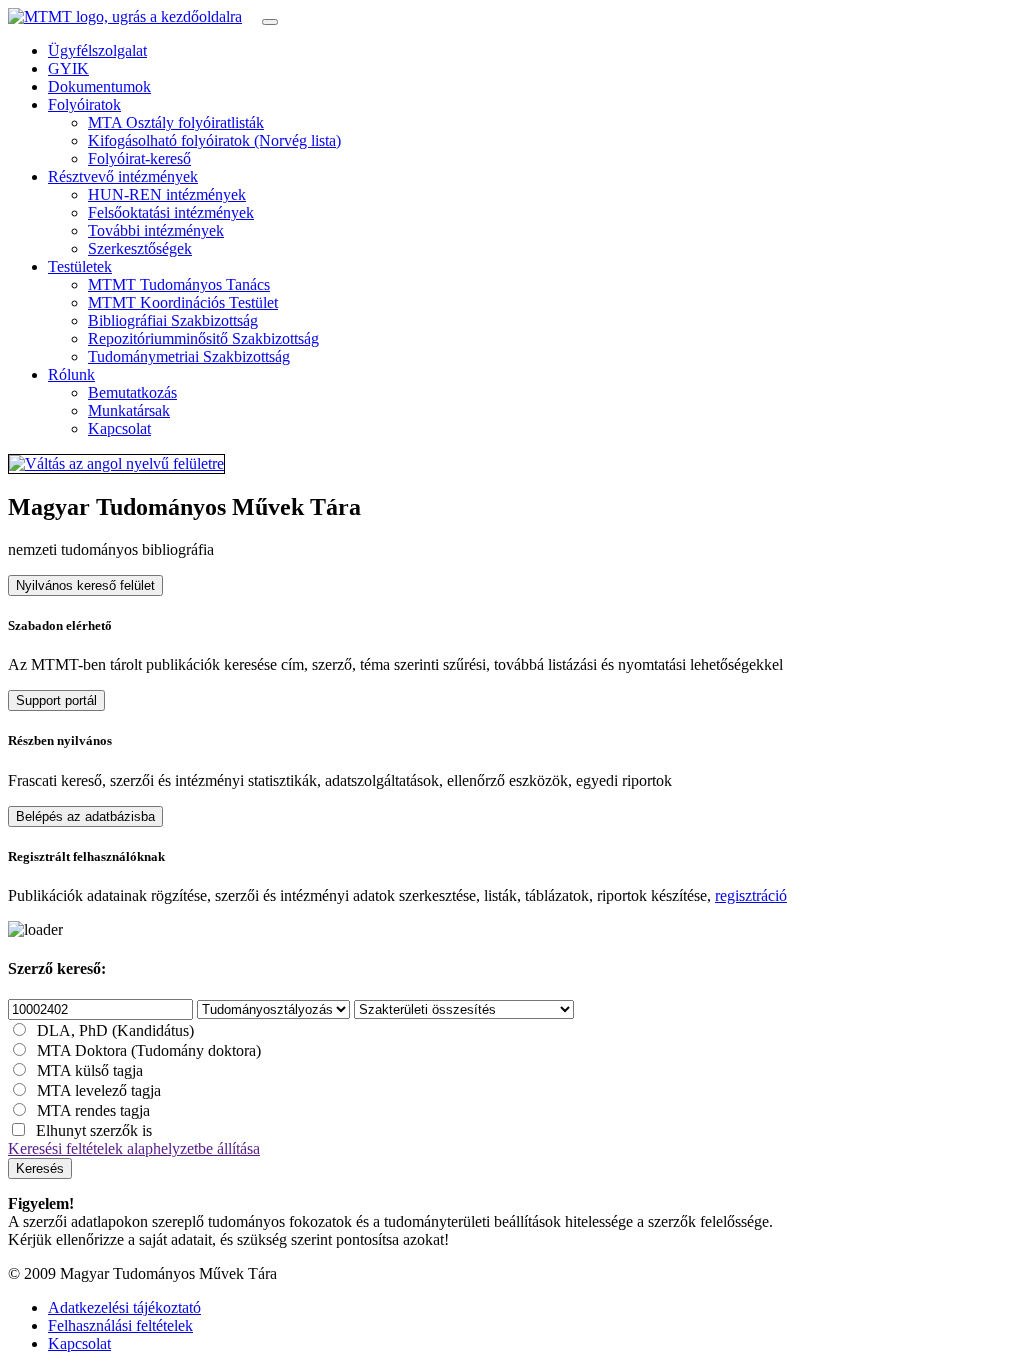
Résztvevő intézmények (123, 176)
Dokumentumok (99, 86)
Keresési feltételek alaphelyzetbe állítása (134, 1148)
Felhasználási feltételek (120, 1325)
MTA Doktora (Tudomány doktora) (149, 1050)
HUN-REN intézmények (167, 194)
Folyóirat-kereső (139, 158)
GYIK (68, 68)
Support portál (56, 700)
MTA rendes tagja (93, 1110)
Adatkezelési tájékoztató (124, 1307)
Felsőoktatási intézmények (171, 212)
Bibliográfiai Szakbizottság (173, 320)
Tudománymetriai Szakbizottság (189, 356)
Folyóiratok (84, 104)
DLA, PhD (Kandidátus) (115, 1030)
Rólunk (71, 374)
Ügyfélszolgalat (97, 50)
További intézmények (156, 230)
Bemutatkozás (132, 392)
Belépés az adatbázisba (85, 816)
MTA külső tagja (90, 1070)
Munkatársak (129, 410)
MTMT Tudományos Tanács (179, 284)
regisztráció (751, 895)
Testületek (80, 266)
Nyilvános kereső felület (85, 585)
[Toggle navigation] (270, 22)
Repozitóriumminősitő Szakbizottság (203, 338)
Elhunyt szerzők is (94, 1130)
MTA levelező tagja (99, 1090)
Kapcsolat (119, 428)
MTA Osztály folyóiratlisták (176, 122)
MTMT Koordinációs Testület (183, 302)
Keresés (40, 1168)
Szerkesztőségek (140, 248)
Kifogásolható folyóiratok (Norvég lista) (214, 140)
